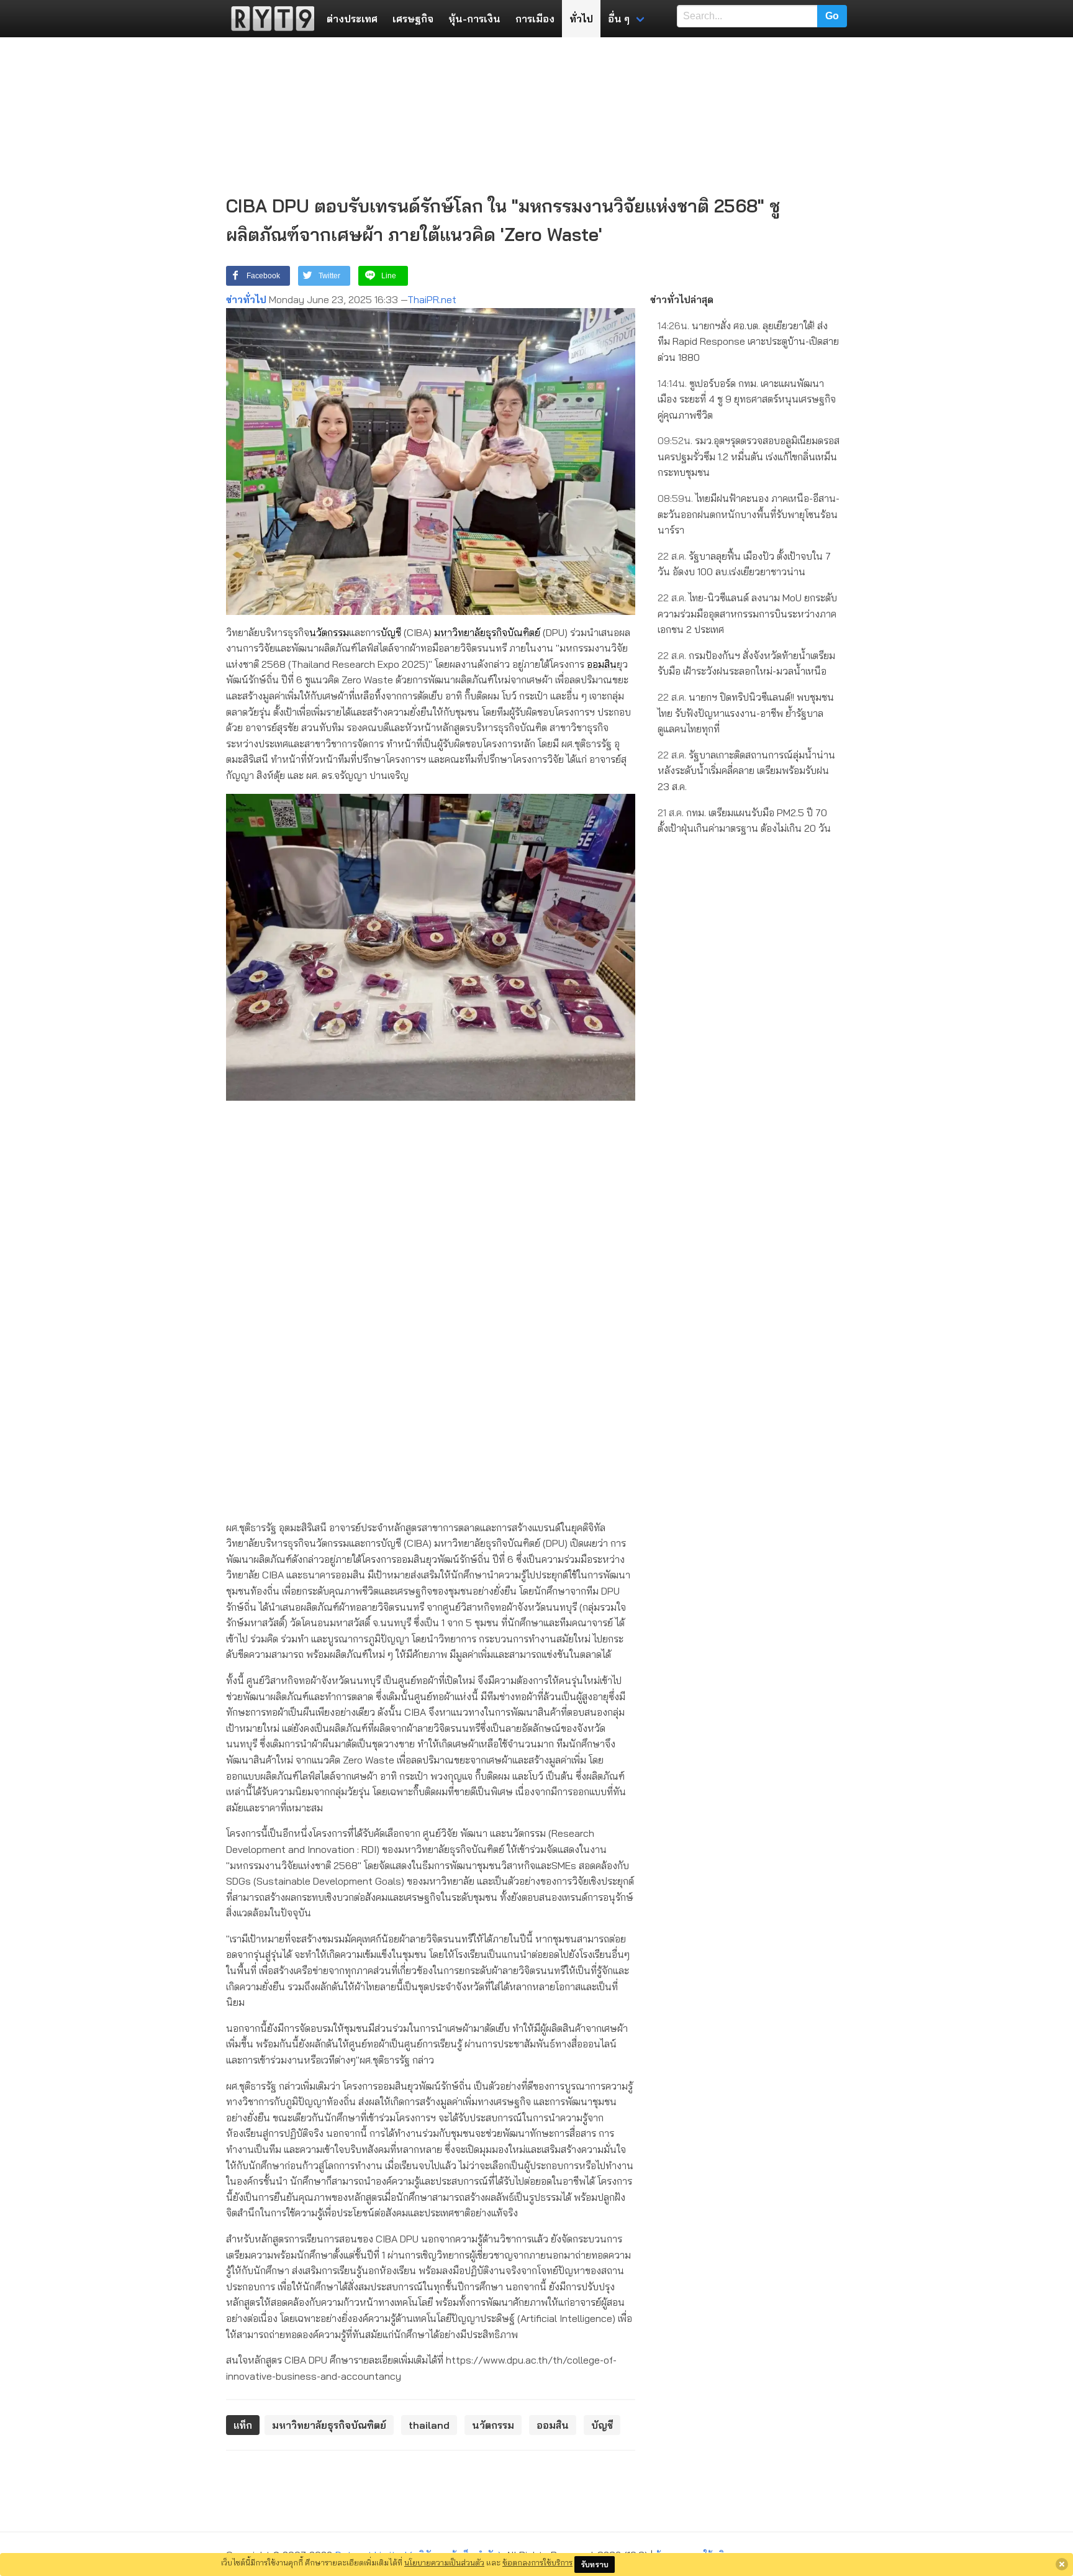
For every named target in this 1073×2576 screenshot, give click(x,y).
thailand (429, 2425)
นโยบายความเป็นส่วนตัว (444, 2562)
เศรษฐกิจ (413, 19)
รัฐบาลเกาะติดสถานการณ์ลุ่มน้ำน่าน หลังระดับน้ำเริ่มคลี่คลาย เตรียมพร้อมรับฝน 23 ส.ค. (746, 771)
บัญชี (391, 632)
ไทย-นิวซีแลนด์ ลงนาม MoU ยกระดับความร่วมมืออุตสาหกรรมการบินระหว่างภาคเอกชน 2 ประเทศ (747, 613)
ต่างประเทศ (352, 19)
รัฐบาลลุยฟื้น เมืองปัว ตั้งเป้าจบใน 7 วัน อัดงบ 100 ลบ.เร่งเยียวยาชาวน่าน (744, 564)
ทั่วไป (581, 19)
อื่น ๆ (619, 19)
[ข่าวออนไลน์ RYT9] (269, 19)
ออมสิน (602, 664)
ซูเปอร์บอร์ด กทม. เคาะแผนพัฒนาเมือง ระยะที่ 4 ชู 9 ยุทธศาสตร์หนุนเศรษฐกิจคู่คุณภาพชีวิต (747, 399)
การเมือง (535, 19)
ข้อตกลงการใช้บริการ (537, 2562)
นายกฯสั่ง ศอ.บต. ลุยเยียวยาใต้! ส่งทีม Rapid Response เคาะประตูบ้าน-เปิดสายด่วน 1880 (748, 341)
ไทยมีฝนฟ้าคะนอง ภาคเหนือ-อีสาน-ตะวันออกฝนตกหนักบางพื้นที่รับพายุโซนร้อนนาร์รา (749, 514)
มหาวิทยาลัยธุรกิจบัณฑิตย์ (487, 632)
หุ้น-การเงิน (474, 19)
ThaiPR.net (432, 299)
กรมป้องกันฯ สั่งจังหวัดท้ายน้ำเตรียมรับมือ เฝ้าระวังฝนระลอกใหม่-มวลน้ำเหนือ (746, 663)
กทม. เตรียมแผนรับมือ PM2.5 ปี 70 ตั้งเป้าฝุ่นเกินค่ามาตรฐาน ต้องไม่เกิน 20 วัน (744, 821)
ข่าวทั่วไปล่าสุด (682, 299)
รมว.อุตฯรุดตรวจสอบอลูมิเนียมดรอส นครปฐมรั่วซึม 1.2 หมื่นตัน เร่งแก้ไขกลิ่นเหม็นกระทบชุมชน (749, 456)
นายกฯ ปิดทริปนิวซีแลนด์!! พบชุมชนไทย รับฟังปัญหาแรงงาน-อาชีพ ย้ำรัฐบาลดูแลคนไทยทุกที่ (746, 713)
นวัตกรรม (329, 632)
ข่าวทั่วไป (246, 299)
